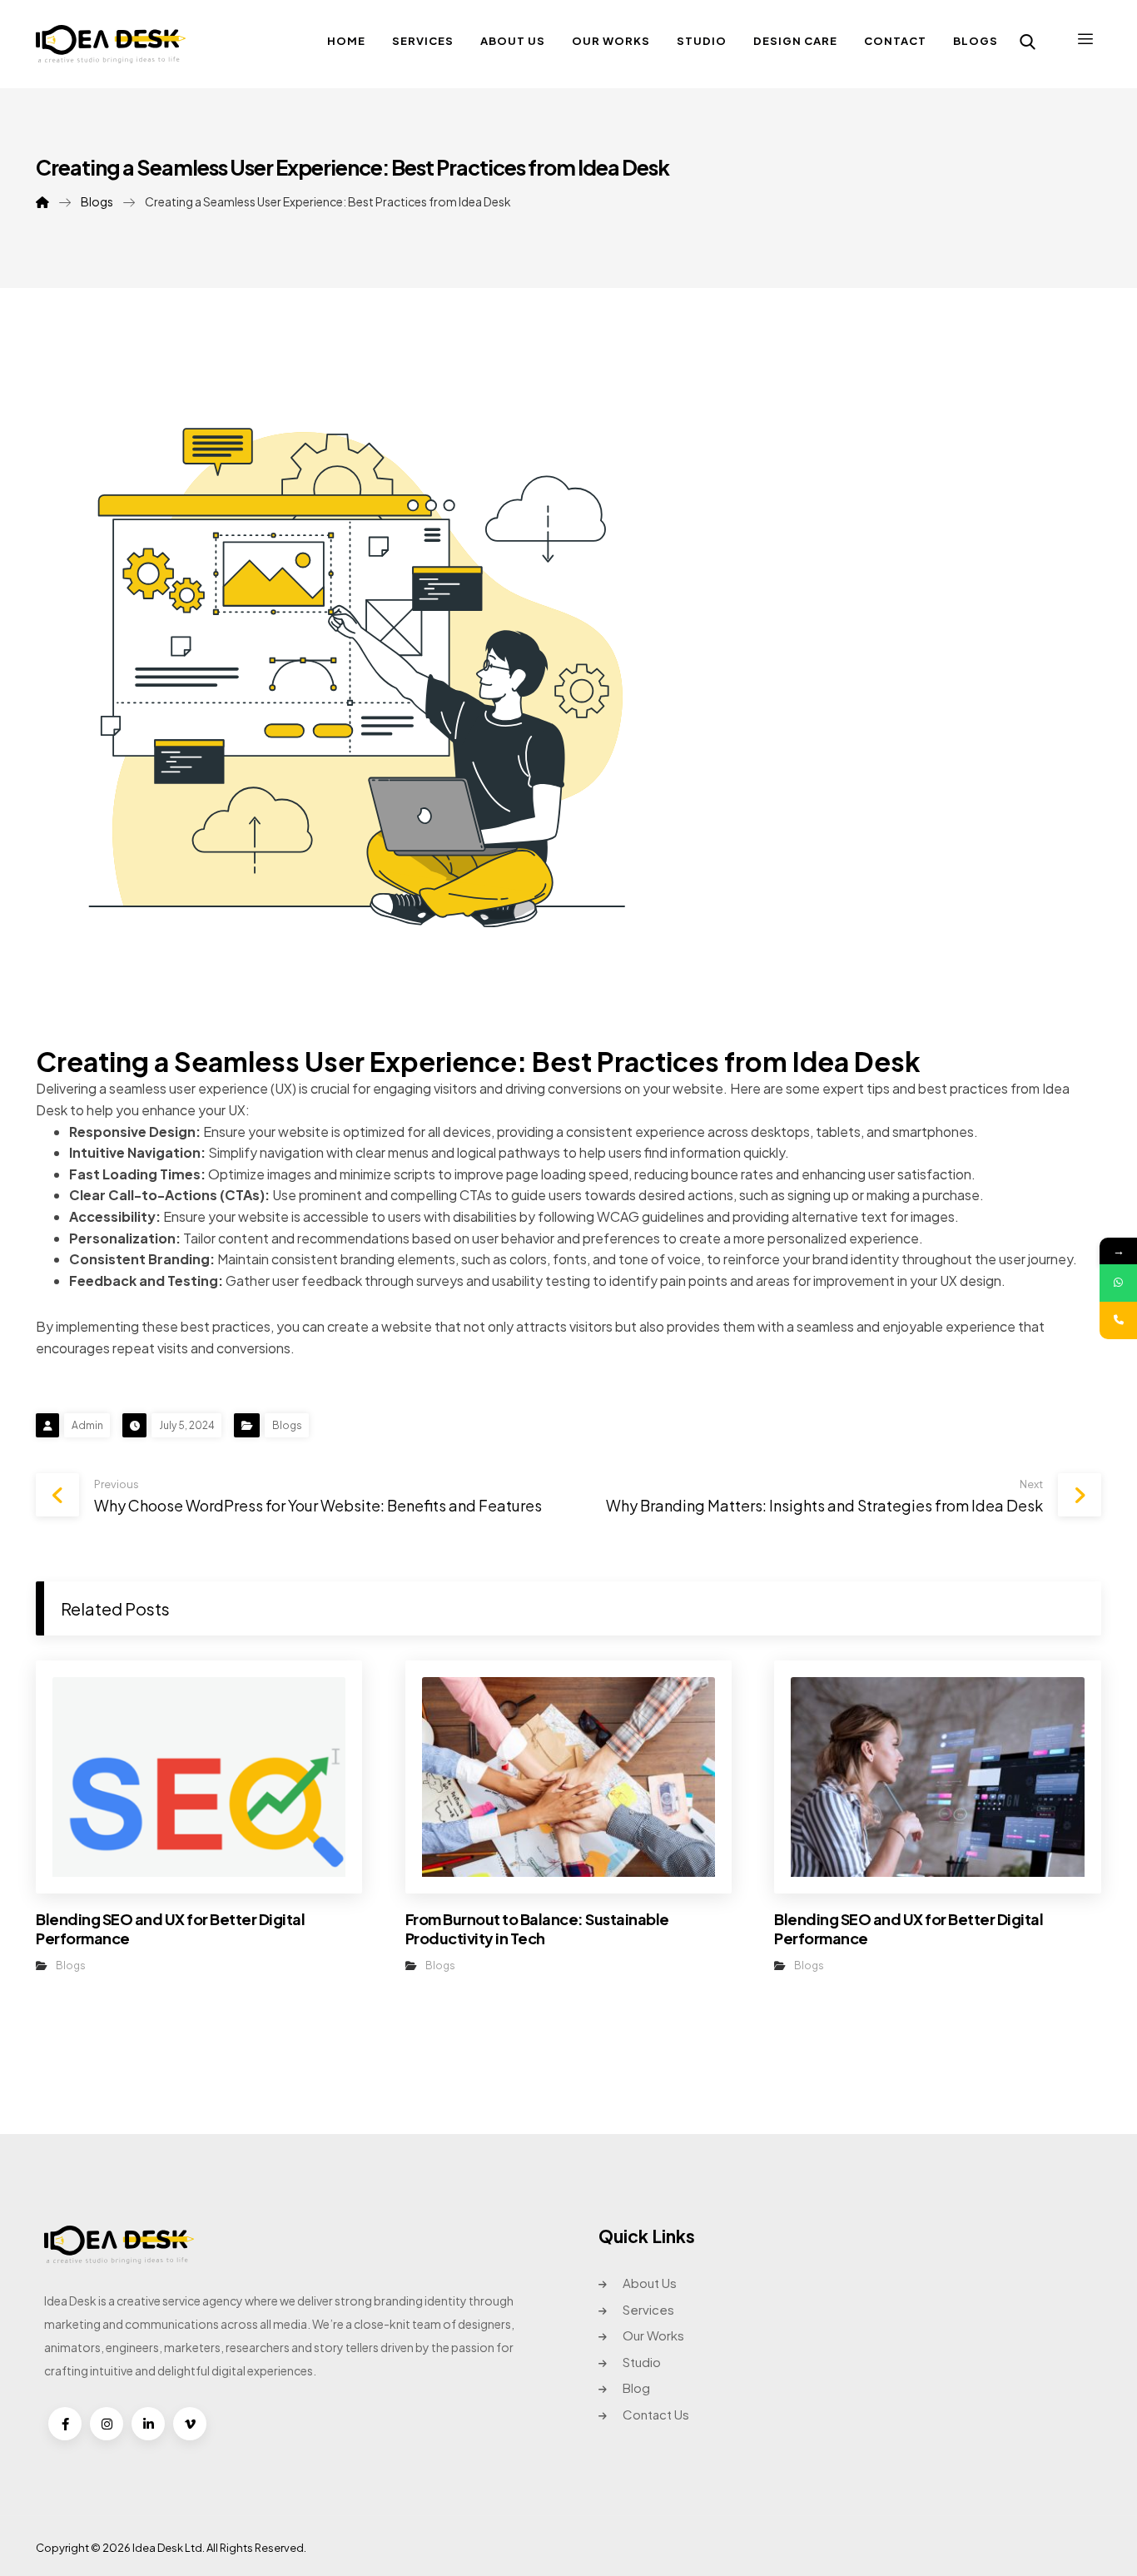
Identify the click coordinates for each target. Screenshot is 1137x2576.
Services (648, 2309)
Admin (87, 1425)
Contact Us (656, 2414)
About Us (650, 2283)
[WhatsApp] (1118, 1283)
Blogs (287, 1425)
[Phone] (1118, 1320)
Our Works (653, 2335)
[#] (65, 2424)
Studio (642, 2362)
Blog (636, 2387)
